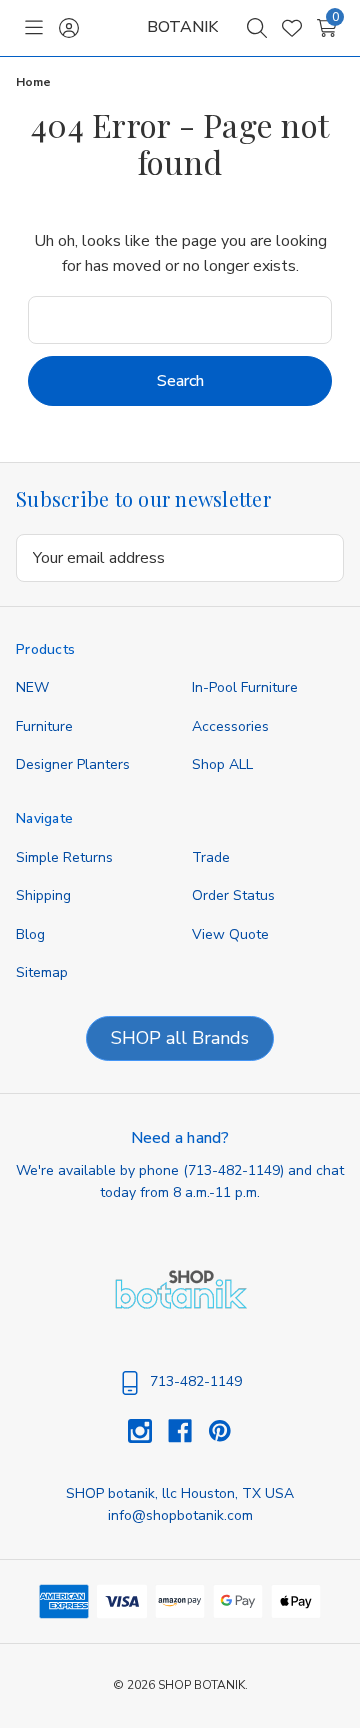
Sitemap (42, 972)
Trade (211, 857)
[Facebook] (188, 1431)
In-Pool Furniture (245, 687)
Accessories (230, 726)
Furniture (44, 726)
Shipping (43, 895)
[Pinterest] (220, 1431)
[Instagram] (148, 1431)
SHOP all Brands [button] (180, 1038)
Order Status (233, 895)
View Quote (230, 934)
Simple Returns (64, 857)
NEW (32, 687)
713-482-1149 (234, 1170)
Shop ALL (222, 764)
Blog (30, 934)
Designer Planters (73, 764)
